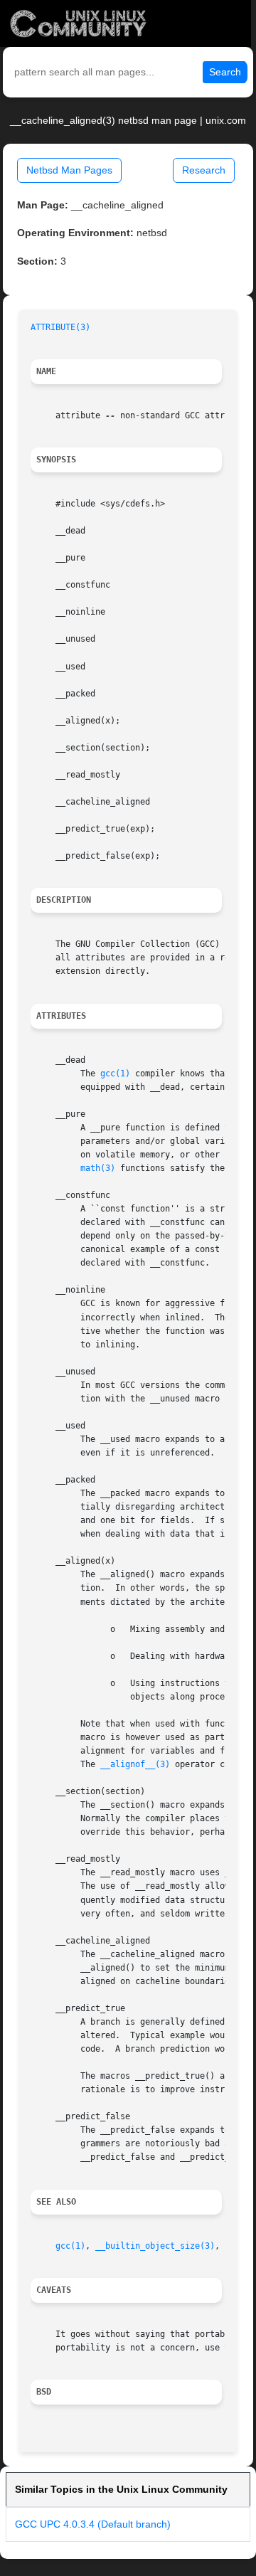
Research (204, 170)
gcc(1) (115, 1074)
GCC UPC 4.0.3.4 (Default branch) (93, 2524)
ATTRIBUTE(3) (60, 327)
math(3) (98, 1168)
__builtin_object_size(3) (155, 2246)
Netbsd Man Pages (69, 170)
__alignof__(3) (135, 1764)
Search (225, 72)
